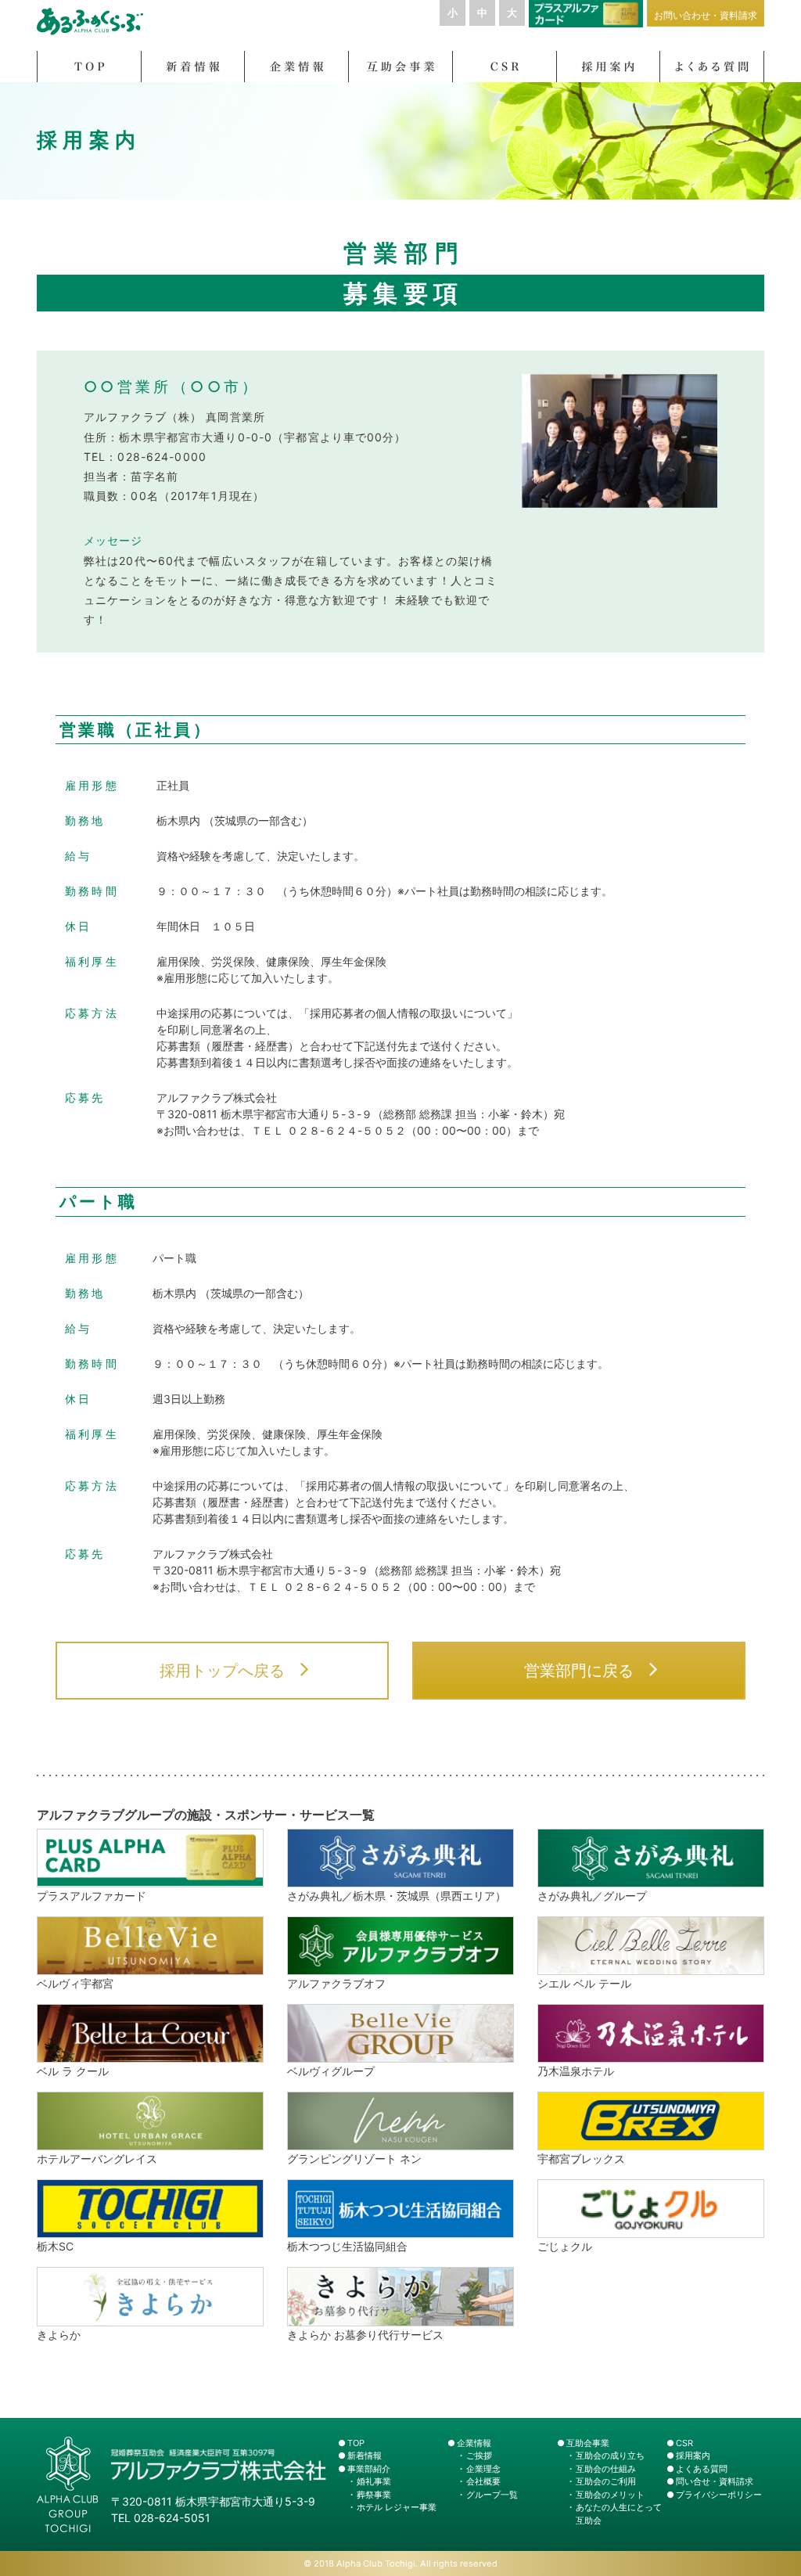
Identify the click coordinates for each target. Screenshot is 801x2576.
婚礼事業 (374, 2481)
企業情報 (474, 2443)
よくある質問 (702, 2469)
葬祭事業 (374, 2495)
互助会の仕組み (606, 2469)
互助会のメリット (610, 2495)
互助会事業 (588, 2443)
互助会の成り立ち (610, 2455)
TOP (356, 2443)
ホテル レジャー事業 (397, 2507)
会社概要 (483, 2481)
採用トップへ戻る (222, 1671)
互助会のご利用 (606, 2481)
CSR (684, 2443)
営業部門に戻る (579, 1671)
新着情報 (365, 2455)
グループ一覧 (492, 2495)
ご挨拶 (479, 2455)
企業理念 (483, 2469)
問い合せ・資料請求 (715, 2481)
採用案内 (693, 2455)
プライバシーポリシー (719, 2495)
